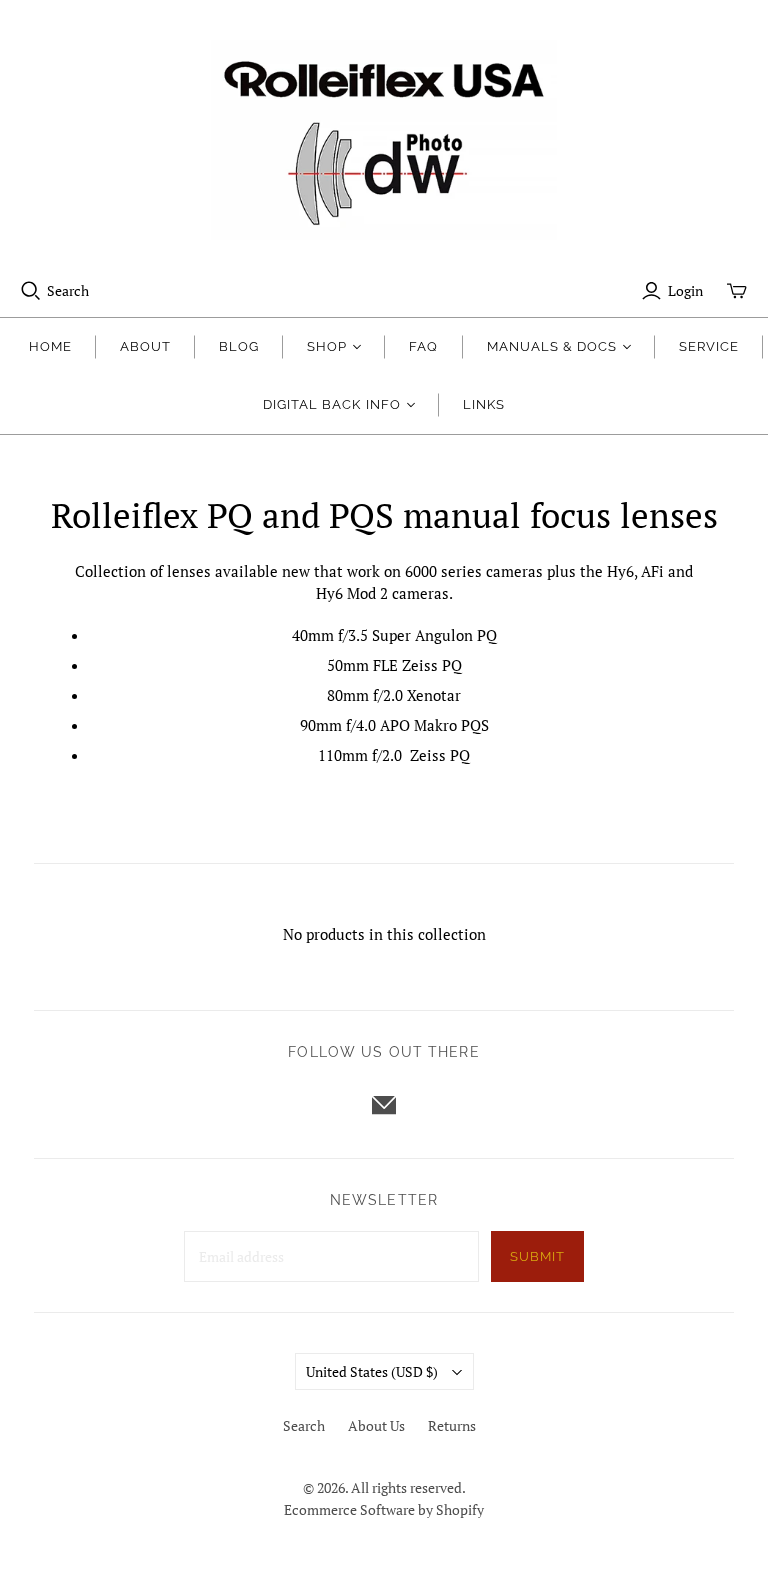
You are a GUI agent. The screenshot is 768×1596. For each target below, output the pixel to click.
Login (685, 290)
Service (709, 346)
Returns (452, 1425)
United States (372, 1371)
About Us (376, 1425)
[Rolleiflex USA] (384, 140)
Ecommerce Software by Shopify (384, 1509)
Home (50, 346)
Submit (537, 1256)
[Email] (384, 1105)
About (145, 346)
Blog (239, 346)
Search (68, 290)
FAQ (423, 346)
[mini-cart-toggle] (737, 291)
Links (484, 404)
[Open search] (31, 291)
